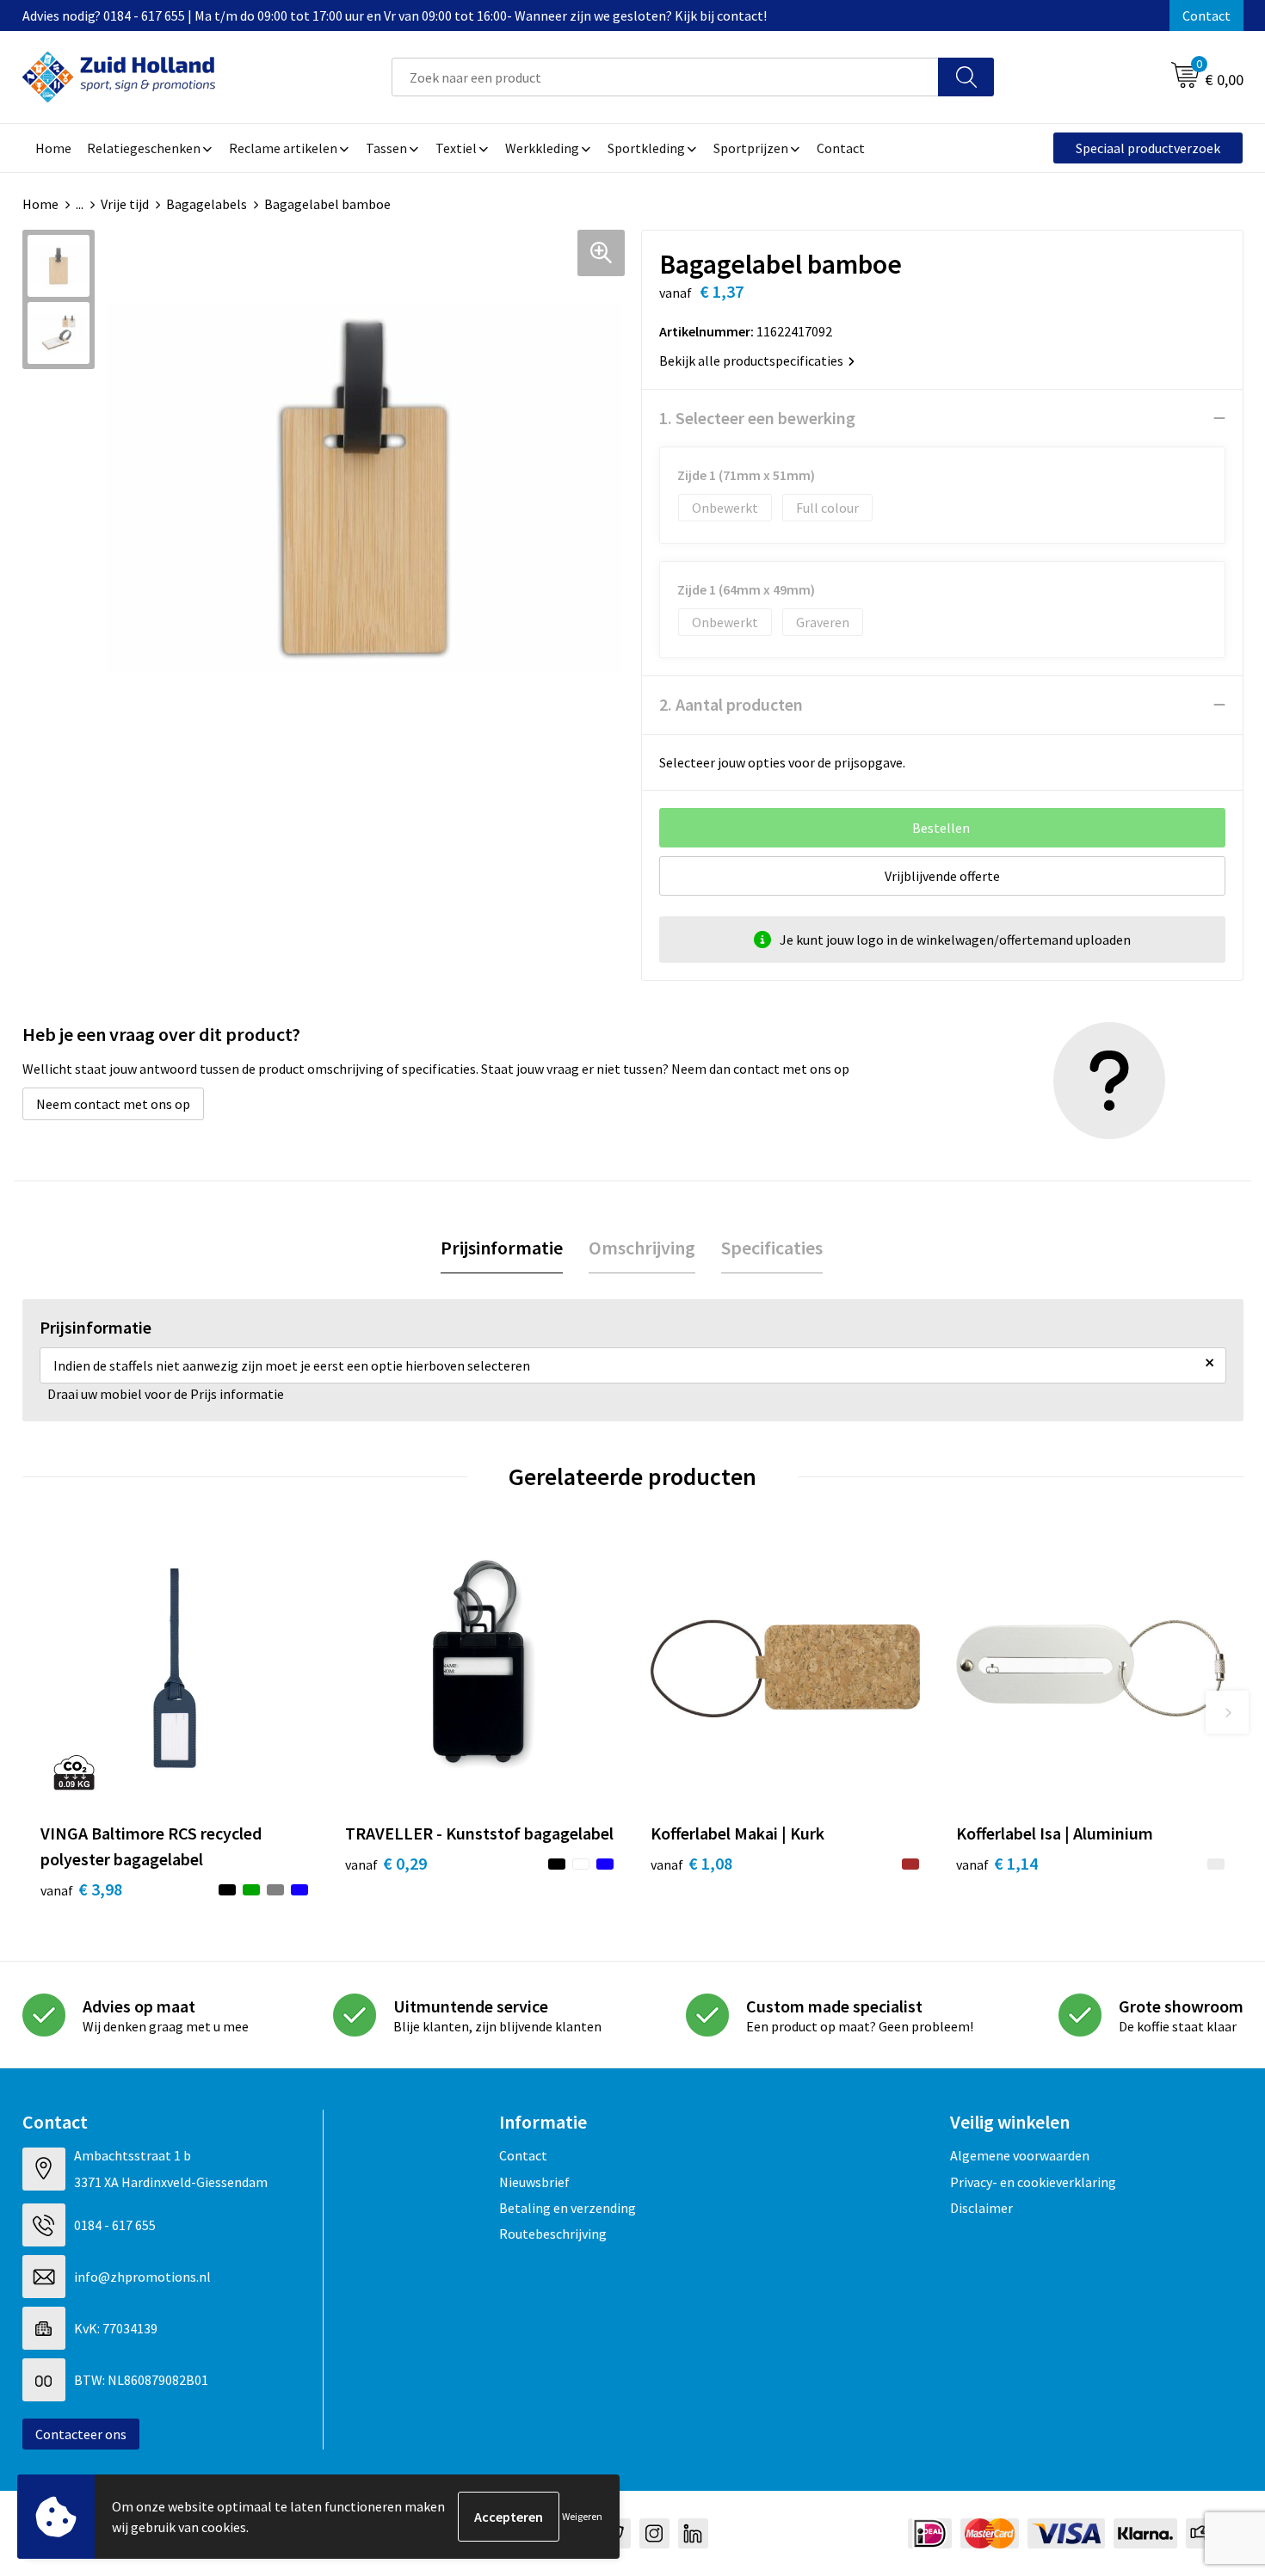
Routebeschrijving (553, 2234)
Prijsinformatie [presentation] (502, 1248)
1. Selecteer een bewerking (757, 418)
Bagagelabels (207, 204)
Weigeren (582, 2516)
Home (40, 204)
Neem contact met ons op (113, 1104)
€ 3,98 (81, 1889)
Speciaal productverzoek (1148, 148)
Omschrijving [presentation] (642, 1248)
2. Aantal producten (731, 704)
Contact (1206, 15)
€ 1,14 (997, 1863)
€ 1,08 (691, 1863)
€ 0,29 (386, 1863)
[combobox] (665, 77)
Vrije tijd (125, 204)
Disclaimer (981, 2208)
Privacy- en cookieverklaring (1033, 2182)
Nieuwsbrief (534, 2182)
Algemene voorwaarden (1020, 2155)
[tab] (502, 1248)
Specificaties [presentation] (772, 1248)
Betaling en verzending (568, 2208)
